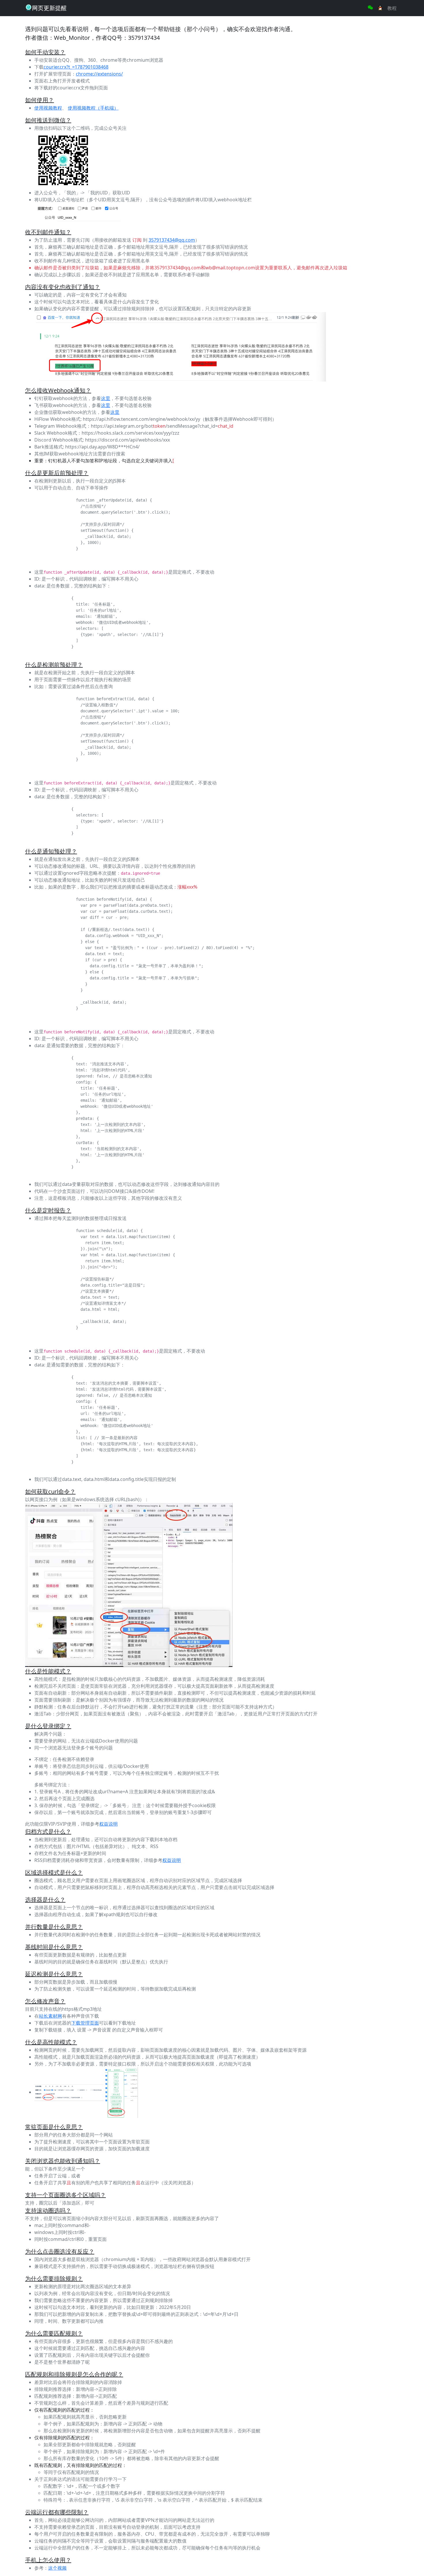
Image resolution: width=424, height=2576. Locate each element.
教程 (392, 8)
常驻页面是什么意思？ (54, 2127)
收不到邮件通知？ (48, 232)
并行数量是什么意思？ (54, 1927)
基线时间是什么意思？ (54, 1947)
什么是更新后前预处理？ (57, 473)
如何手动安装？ (45, 52)
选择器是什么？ (45, 1900)
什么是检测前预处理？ (54, 665)
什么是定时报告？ (48, 1210)
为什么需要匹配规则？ (54, 2333)
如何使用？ (40, 100)
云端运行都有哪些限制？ (57, 2512)
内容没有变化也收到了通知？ (63, 287)
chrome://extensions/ (99, 74)
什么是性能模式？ (48, 1671)
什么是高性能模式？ (51, 2042)
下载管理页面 (85, 2023)
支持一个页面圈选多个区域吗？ (65, 2195)
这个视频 (57, 2568)
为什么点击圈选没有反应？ (60, 2251)
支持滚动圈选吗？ (48, 2210)
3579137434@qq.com (172, 240)
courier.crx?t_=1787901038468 (76, 67)
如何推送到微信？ (48, 120)
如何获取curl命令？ (50, 1491)
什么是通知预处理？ (51, 851)
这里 (106, 398)
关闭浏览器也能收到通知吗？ (63, 2161)
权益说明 (108, 1824)
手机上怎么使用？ (48, 2560)
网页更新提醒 (49, 8)
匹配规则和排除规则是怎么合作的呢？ (74, 2374)
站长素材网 (50, 2016)
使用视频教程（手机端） (93, 108)
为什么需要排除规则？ (54, 2279)
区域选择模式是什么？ (54, 1872)
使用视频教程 (48, 108)
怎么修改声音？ (45, 2001)
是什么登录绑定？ (48, 1726)
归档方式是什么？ (48, 1831)
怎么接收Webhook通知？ (58, 390)
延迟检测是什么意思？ (54, 1974)
